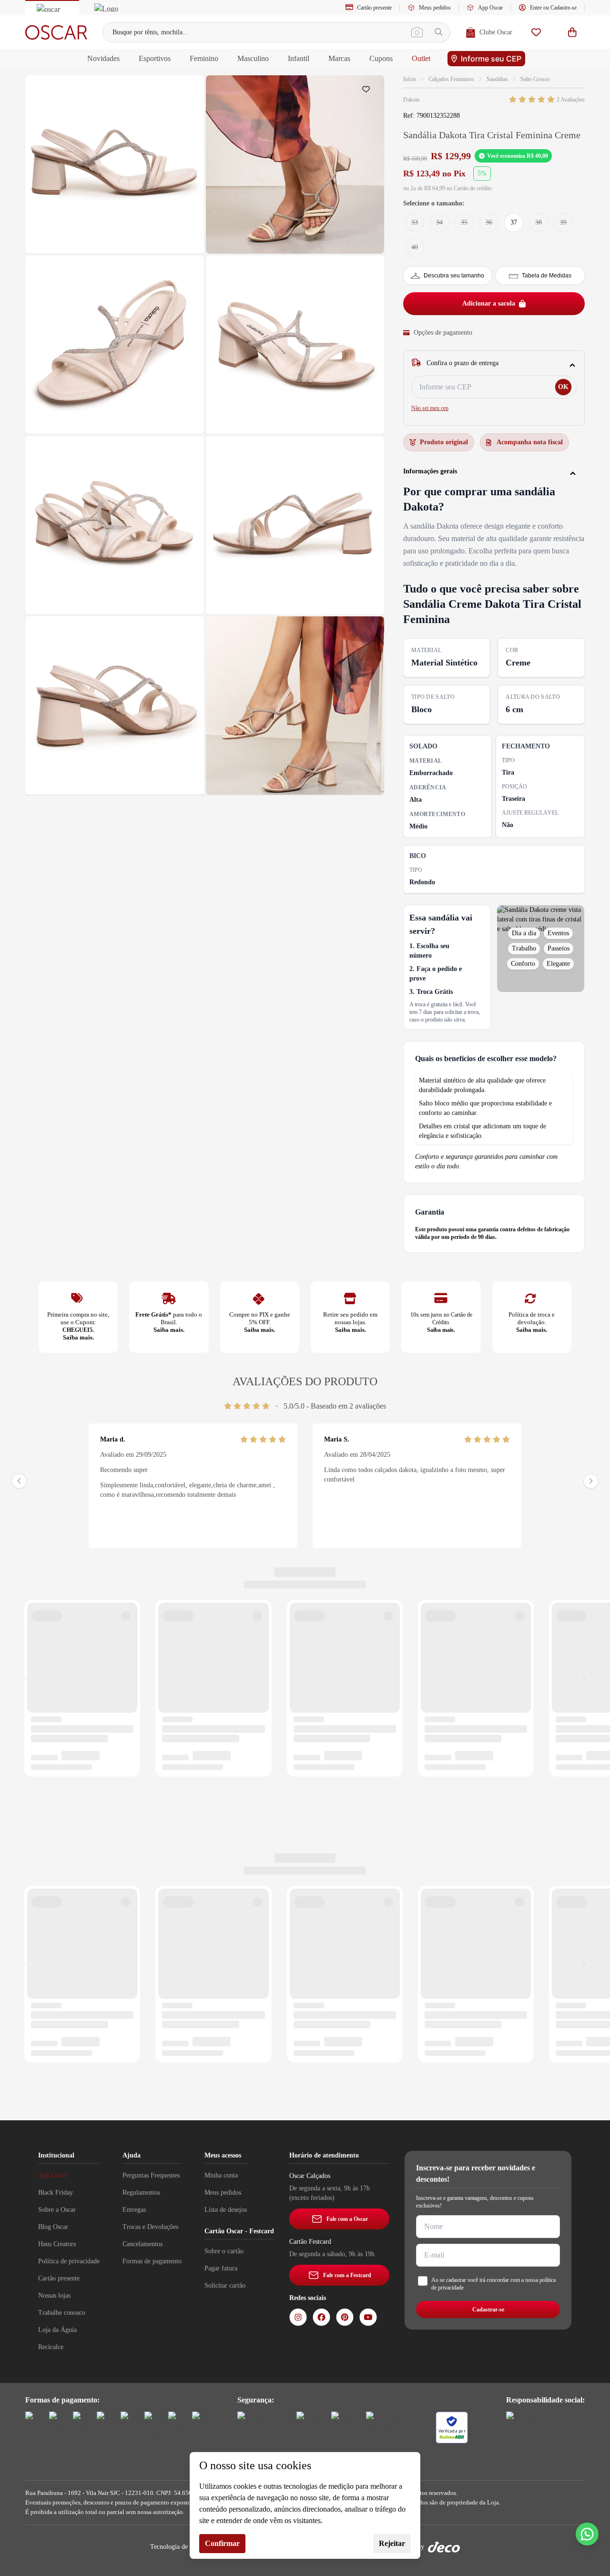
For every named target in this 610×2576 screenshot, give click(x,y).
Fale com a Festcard (347, 2275)
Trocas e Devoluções (150, 2227)
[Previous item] (19, 1481)
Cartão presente (374, 8)
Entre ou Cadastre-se (553, 8)
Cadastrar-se (488, 2310)
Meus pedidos (435, 8)
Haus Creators (57, 2244)
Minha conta (221, 2175)
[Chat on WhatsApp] (587, 2534)
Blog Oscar (53, 2227)
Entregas (134, 2210)
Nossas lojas (54, 2295)
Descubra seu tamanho (454, 276)
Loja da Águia (57, 2330)
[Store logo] (56, 32)
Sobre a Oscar (57, 2210)
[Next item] (591, 1481)
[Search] (439, 32)
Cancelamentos (142, 2244)
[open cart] (572, 32)
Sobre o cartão (224, 2251)
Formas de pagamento (152, 2261)
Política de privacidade (69, 2261)
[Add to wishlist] (368, 92)
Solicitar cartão (225, 2285)
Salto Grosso (535, 79)
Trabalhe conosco (62, 2313)
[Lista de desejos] (536, 32)
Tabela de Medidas (547, 276)
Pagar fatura (221, 2268)
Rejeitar (392, 2543)
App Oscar (490, 8)
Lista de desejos (226, 2210)
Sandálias (497, 79)
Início (410, 79)
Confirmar (222, 2543)
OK (563, 387)
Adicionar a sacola (489, 303)
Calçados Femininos (451, 79)
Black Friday (56, 2193)
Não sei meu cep (430, 408)
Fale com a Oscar (347, 2219)
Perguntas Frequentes (151, 2175)
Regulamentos (141, 2193)
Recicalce (51, 2347)
